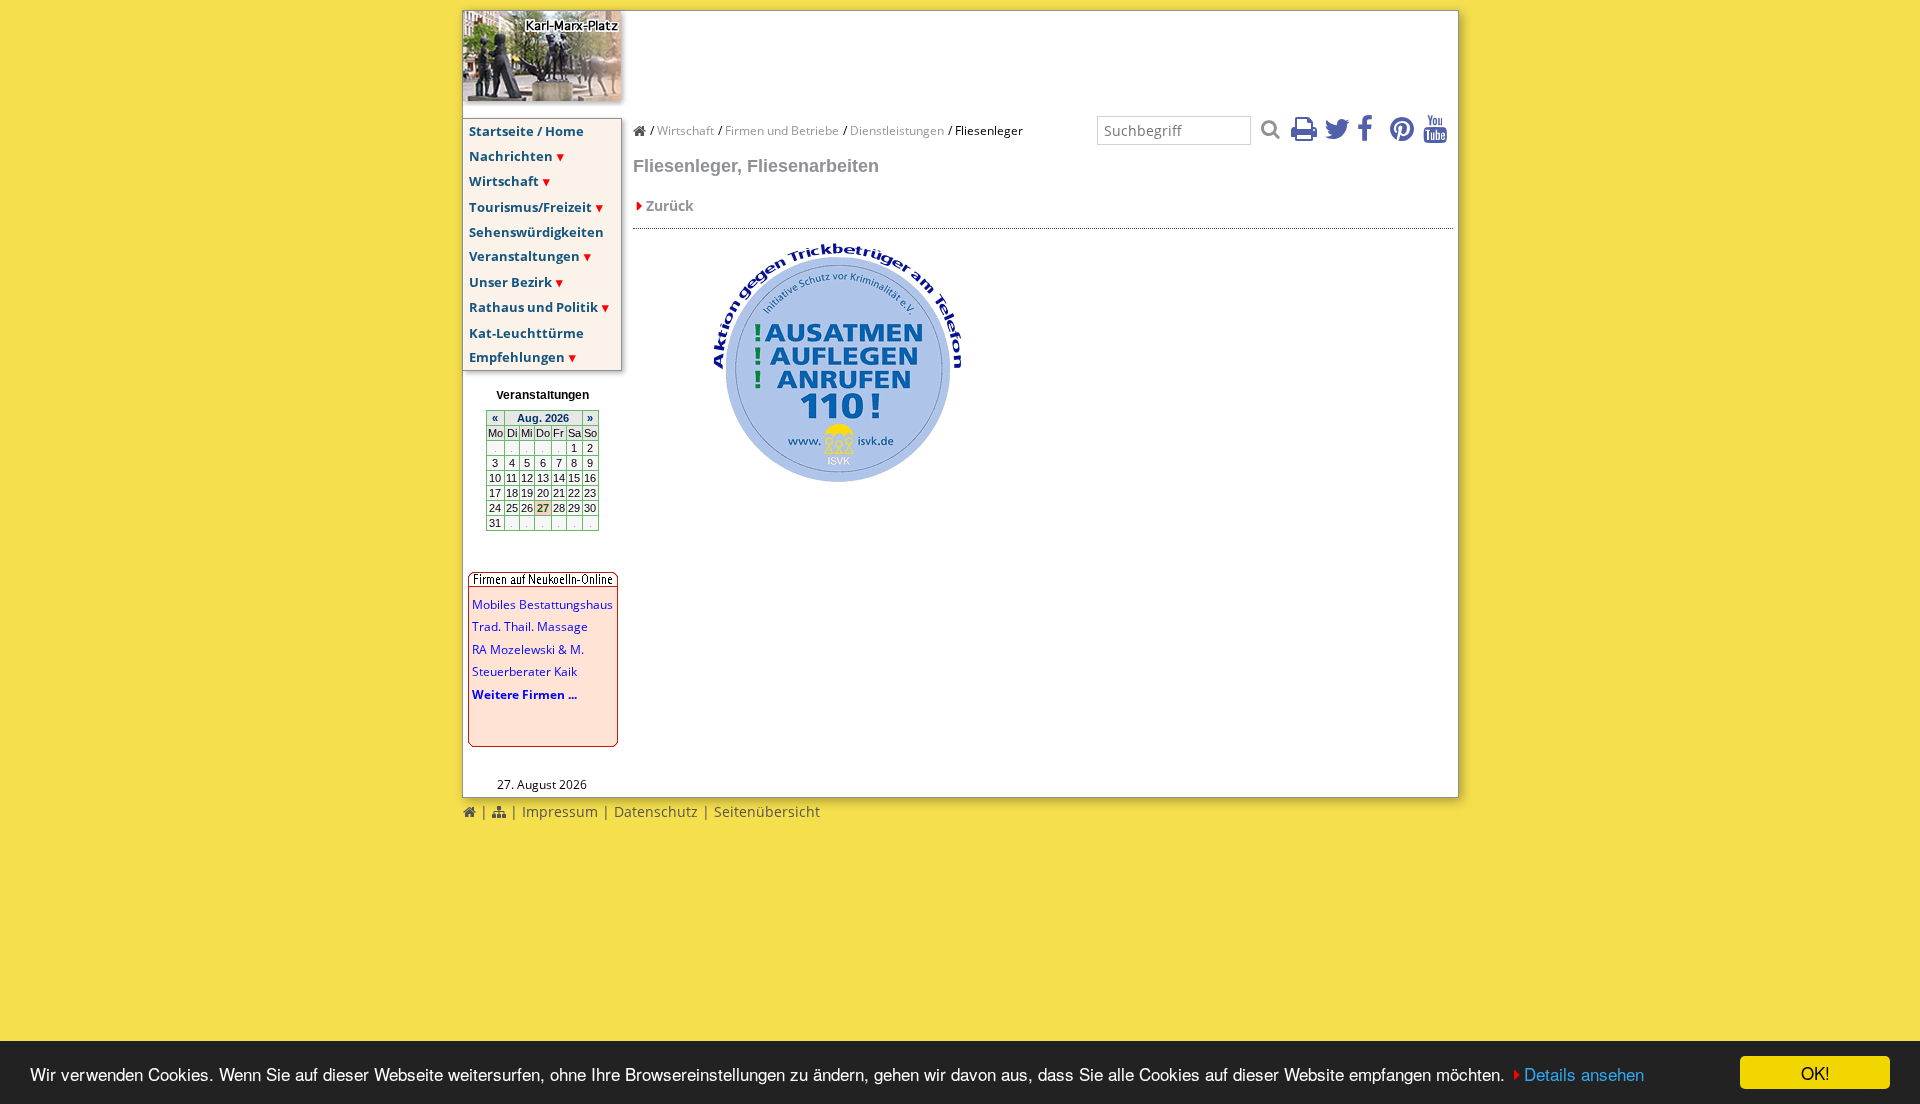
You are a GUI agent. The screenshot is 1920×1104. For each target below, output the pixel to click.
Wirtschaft (504, 181)
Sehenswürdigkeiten (536, 232)
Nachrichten (511, 156)
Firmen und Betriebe (782, 130)
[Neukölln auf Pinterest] (1405, 135)
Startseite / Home (526, 131)
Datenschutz (656, 811)
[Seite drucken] (1306, 135)
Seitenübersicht (767, 811)
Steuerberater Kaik (524, 671)
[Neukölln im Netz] (542, 95)
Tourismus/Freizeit (530, 207)
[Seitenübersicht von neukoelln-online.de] (499, 811)
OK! (1815, 1072)
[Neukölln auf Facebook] (1372, 135)
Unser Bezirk (510, 282)
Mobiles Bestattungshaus (542, 604)
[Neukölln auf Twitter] (1339, 135)
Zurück (670, 205)
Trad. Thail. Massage (530, 626)
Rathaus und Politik (533, 307)
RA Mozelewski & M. (528, 649)
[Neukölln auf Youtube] (1438, 135)
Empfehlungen (517, 357)
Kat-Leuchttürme (526, 333)
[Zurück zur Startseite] (469, 811)
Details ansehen (1584, 1073)
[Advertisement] (997, 56)
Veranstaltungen (524, 256)
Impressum (560, 811)
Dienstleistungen (897, 130)
